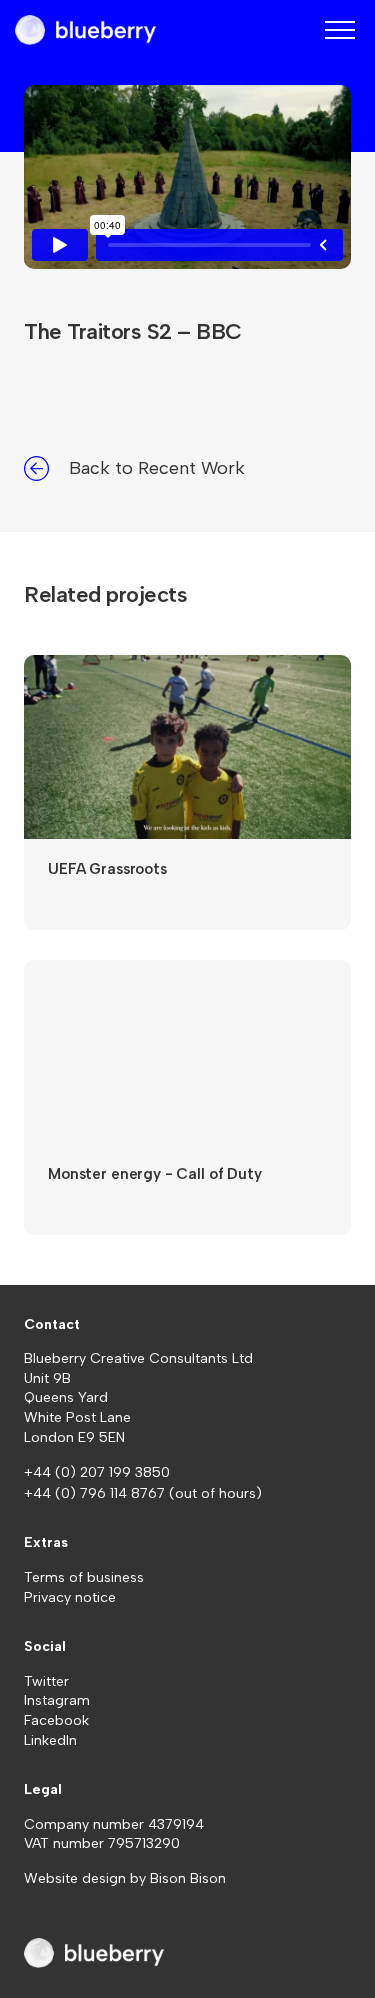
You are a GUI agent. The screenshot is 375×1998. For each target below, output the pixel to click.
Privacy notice (70, 1597)
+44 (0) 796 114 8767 (96, 1493)
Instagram (57, 1700)
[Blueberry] (85, 30)
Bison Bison (188, 1878)
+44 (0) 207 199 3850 (97, 1472)
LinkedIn (50, 1740)
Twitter (46, 1681)
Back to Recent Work (157, 468)
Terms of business (84, 1577)
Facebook (56, 1720)
